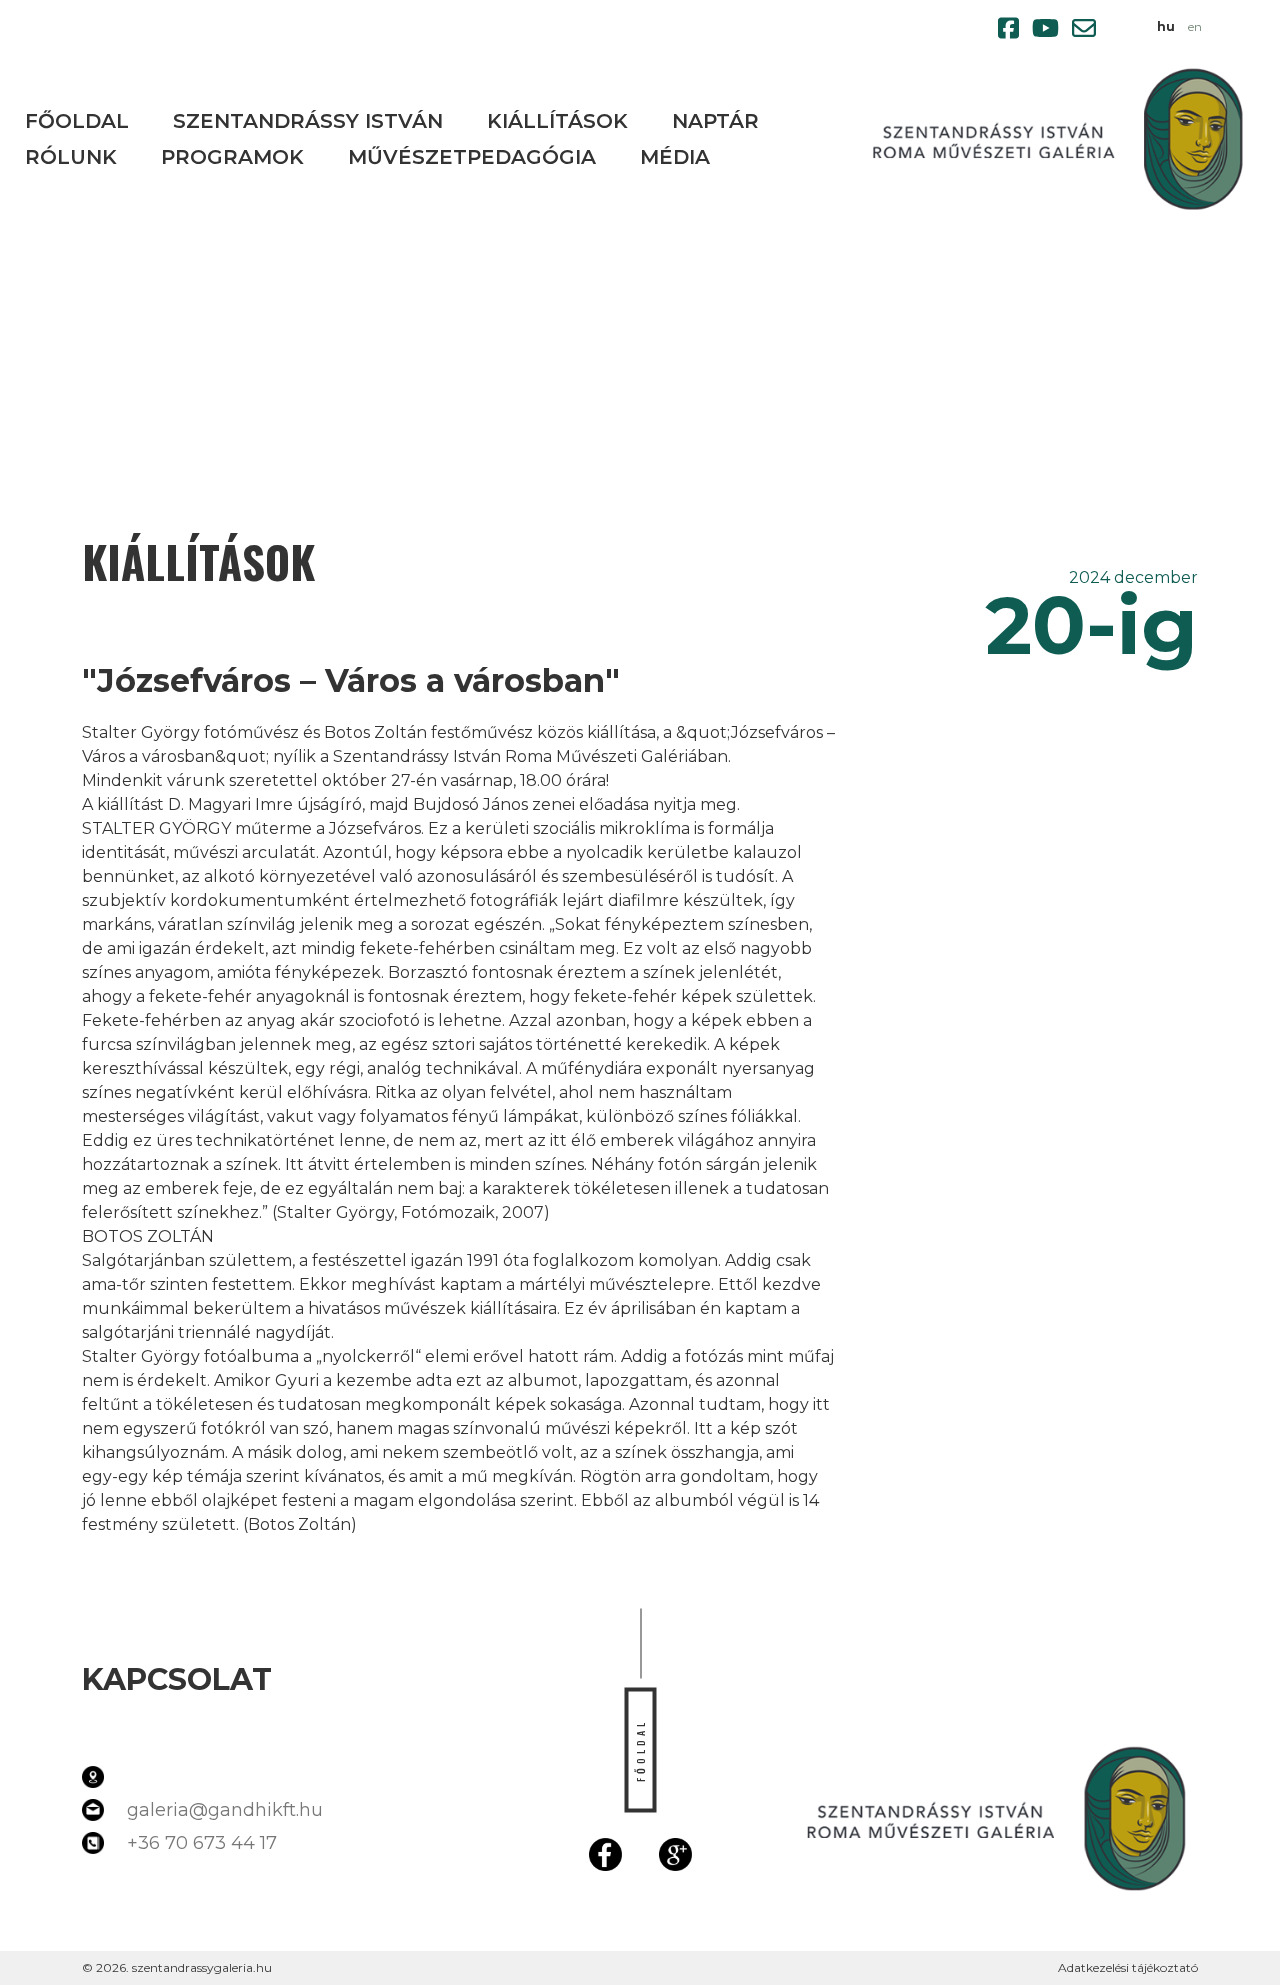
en (1195, 26)
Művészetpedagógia (472, 157)
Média (675, 157)
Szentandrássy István (308, 121)
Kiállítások (557, 121)
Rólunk (71, 157)
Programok (232, 157)
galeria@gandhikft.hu (225, 1810)
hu (1166, 26)
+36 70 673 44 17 (202, 1843)
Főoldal (77, 121)
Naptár (715, 121)
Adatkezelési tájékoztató (1128, 1967)
